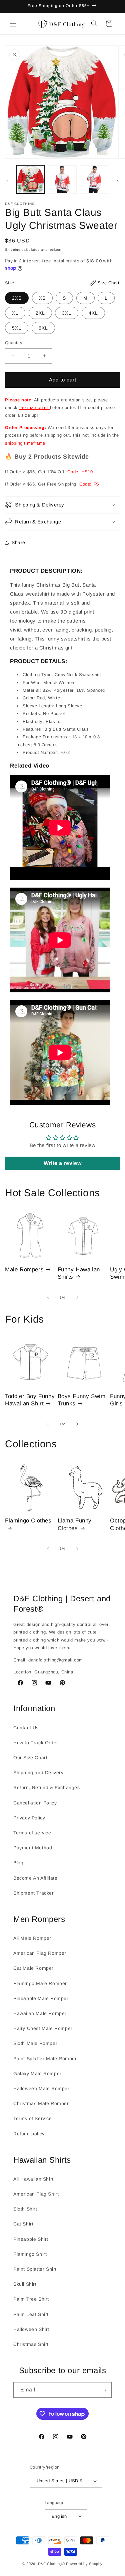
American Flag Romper (40, 1953)
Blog (18, 1863)
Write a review (62, 1163)
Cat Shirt (23, 2224)
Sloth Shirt (25, 2209)
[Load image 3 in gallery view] (94, 179)
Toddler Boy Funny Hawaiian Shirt (30, 1400)
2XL (40, 313)
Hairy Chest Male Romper (43, 2028)
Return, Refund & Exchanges (47, 1788)
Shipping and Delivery (38, 1773)
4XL (93, 313)
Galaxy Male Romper (37, 2074)
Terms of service (32, 1833)
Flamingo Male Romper (40, 1983)
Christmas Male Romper (41, 2103)
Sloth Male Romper (35, 2043)
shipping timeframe (25, 443)
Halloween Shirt (31, 2329)
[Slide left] (7, 181)
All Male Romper (32, 1938)
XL (15, 313)
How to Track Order (36, 1743)
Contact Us (26, 1728)
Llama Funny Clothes (75, 1524)
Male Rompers (24, 1270)
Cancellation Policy (35, 1803)
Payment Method (33, 1848)
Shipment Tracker (34, 1893)
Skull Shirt (25, 2284)
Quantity (14, 343)
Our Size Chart (30, 1758)
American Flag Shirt (36, 2194)
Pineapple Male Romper (41, 1998)
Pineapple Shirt (31, 2239)
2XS (17, 298)
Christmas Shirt (31, 2344)
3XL (67, 313)
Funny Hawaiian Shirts (79, 1273)
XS (42, 298)
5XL (17, 328)
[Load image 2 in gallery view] (62, 179)
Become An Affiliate (35, 1878)
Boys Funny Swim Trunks (82, 1400)
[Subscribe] (104, 2390)
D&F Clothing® (51, 2564)
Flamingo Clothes (28, 1521)
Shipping (13, 250)
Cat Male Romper (33, 1968)
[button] (13, 24)
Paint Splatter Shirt (35, 2269)
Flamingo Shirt (30, 2254)
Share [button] (18, 542)
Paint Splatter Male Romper (45, 2059)
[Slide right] (118, 181)
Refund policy (29, 2134)
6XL (43, 328)
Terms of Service (33, 2118)
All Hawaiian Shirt (33, 2179)
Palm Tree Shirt (31, 2299)
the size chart (35, 408)
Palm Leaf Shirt (31, 2314)
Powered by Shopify (84, 2564)
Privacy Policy (29, 1818)
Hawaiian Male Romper (40, 2013)
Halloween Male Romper (41, 2088)
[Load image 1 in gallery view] (30, 179)
